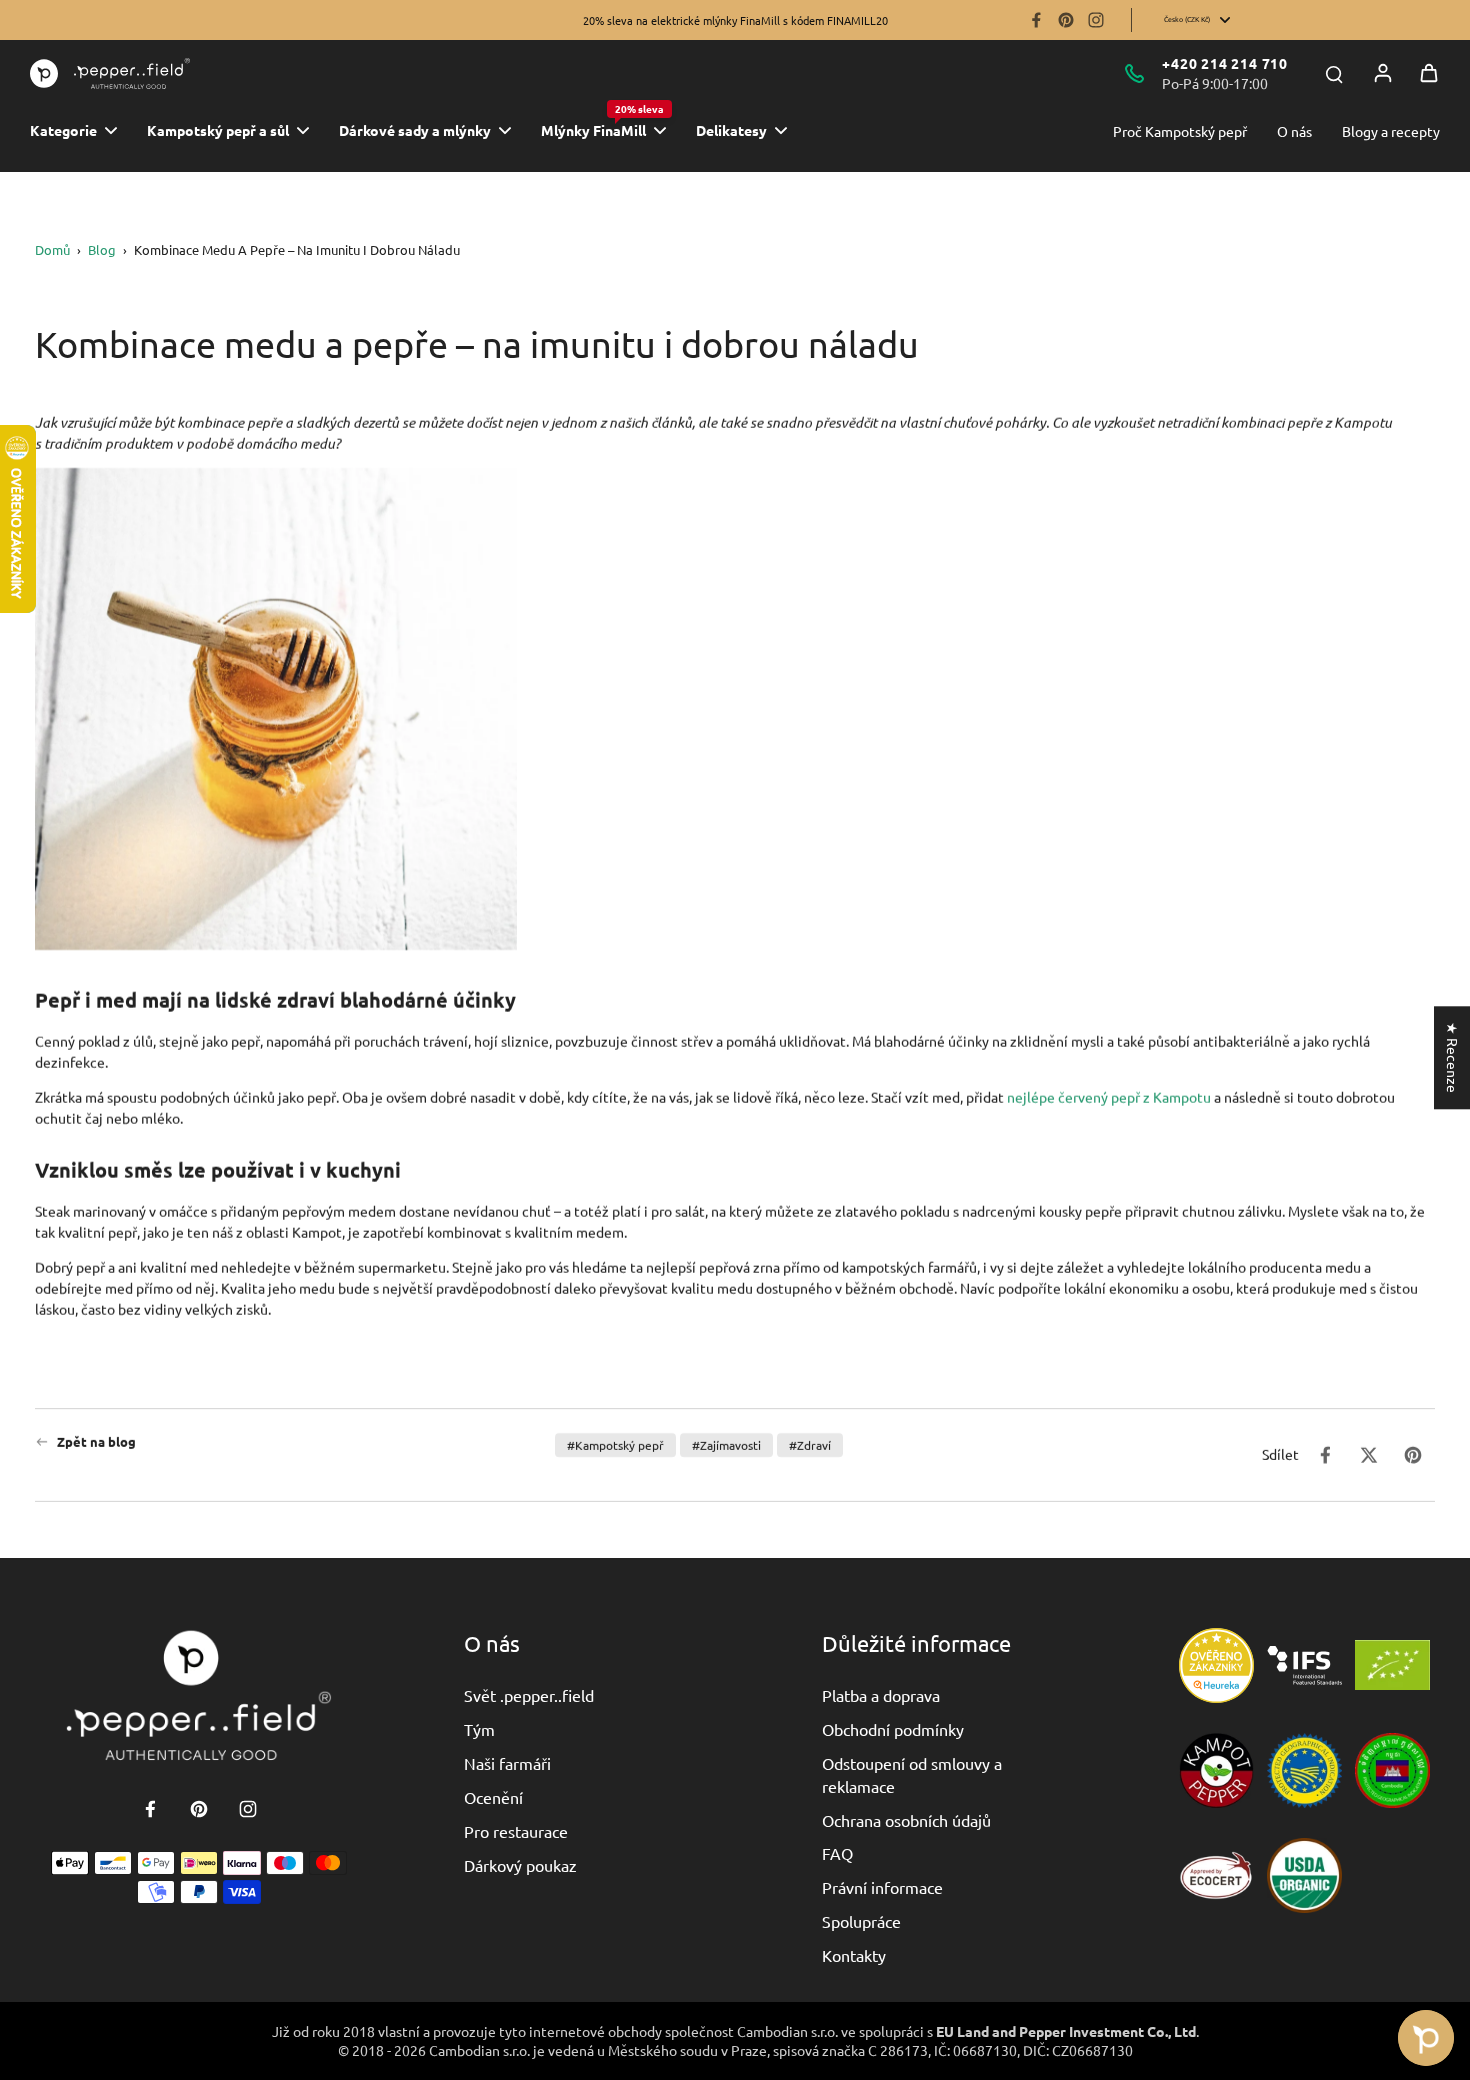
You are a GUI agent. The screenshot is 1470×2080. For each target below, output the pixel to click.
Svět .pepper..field (529, 1695)
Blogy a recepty (1391, 131)
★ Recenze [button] (1453, 1057)
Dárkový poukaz (520, 1865)
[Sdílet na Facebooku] (1325, 1455)
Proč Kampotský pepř (1180, 131)
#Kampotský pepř (615, 1445)
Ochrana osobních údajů (906, 1820)
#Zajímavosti (726, 1445)
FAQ (837, 1853)
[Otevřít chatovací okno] (1426, 2038)
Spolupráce (861, 1921)
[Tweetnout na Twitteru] (1369, 1455)
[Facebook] (1036, 20)
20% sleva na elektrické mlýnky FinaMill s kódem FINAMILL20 (735, 20)
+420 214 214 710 (1225, 63)
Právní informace (882, 1887)
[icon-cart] (1429, 73)
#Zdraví (810, 1445)
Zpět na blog (96, 1441)
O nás (1294, 131)
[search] (1334, 73)
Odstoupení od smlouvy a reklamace (912, 1774)
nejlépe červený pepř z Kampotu (1109, 1096)
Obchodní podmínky (893, 1729)
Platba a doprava (881, 1695)
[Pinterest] (1066, 20)
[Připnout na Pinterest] (1413, 1455)
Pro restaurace (516, 1831)
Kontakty (854, 1955)
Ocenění (493, 1797)
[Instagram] (1096, 20)
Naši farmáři (507, 1763)
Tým (479, 1729)
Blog (102, 249)
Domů (52, 249)
